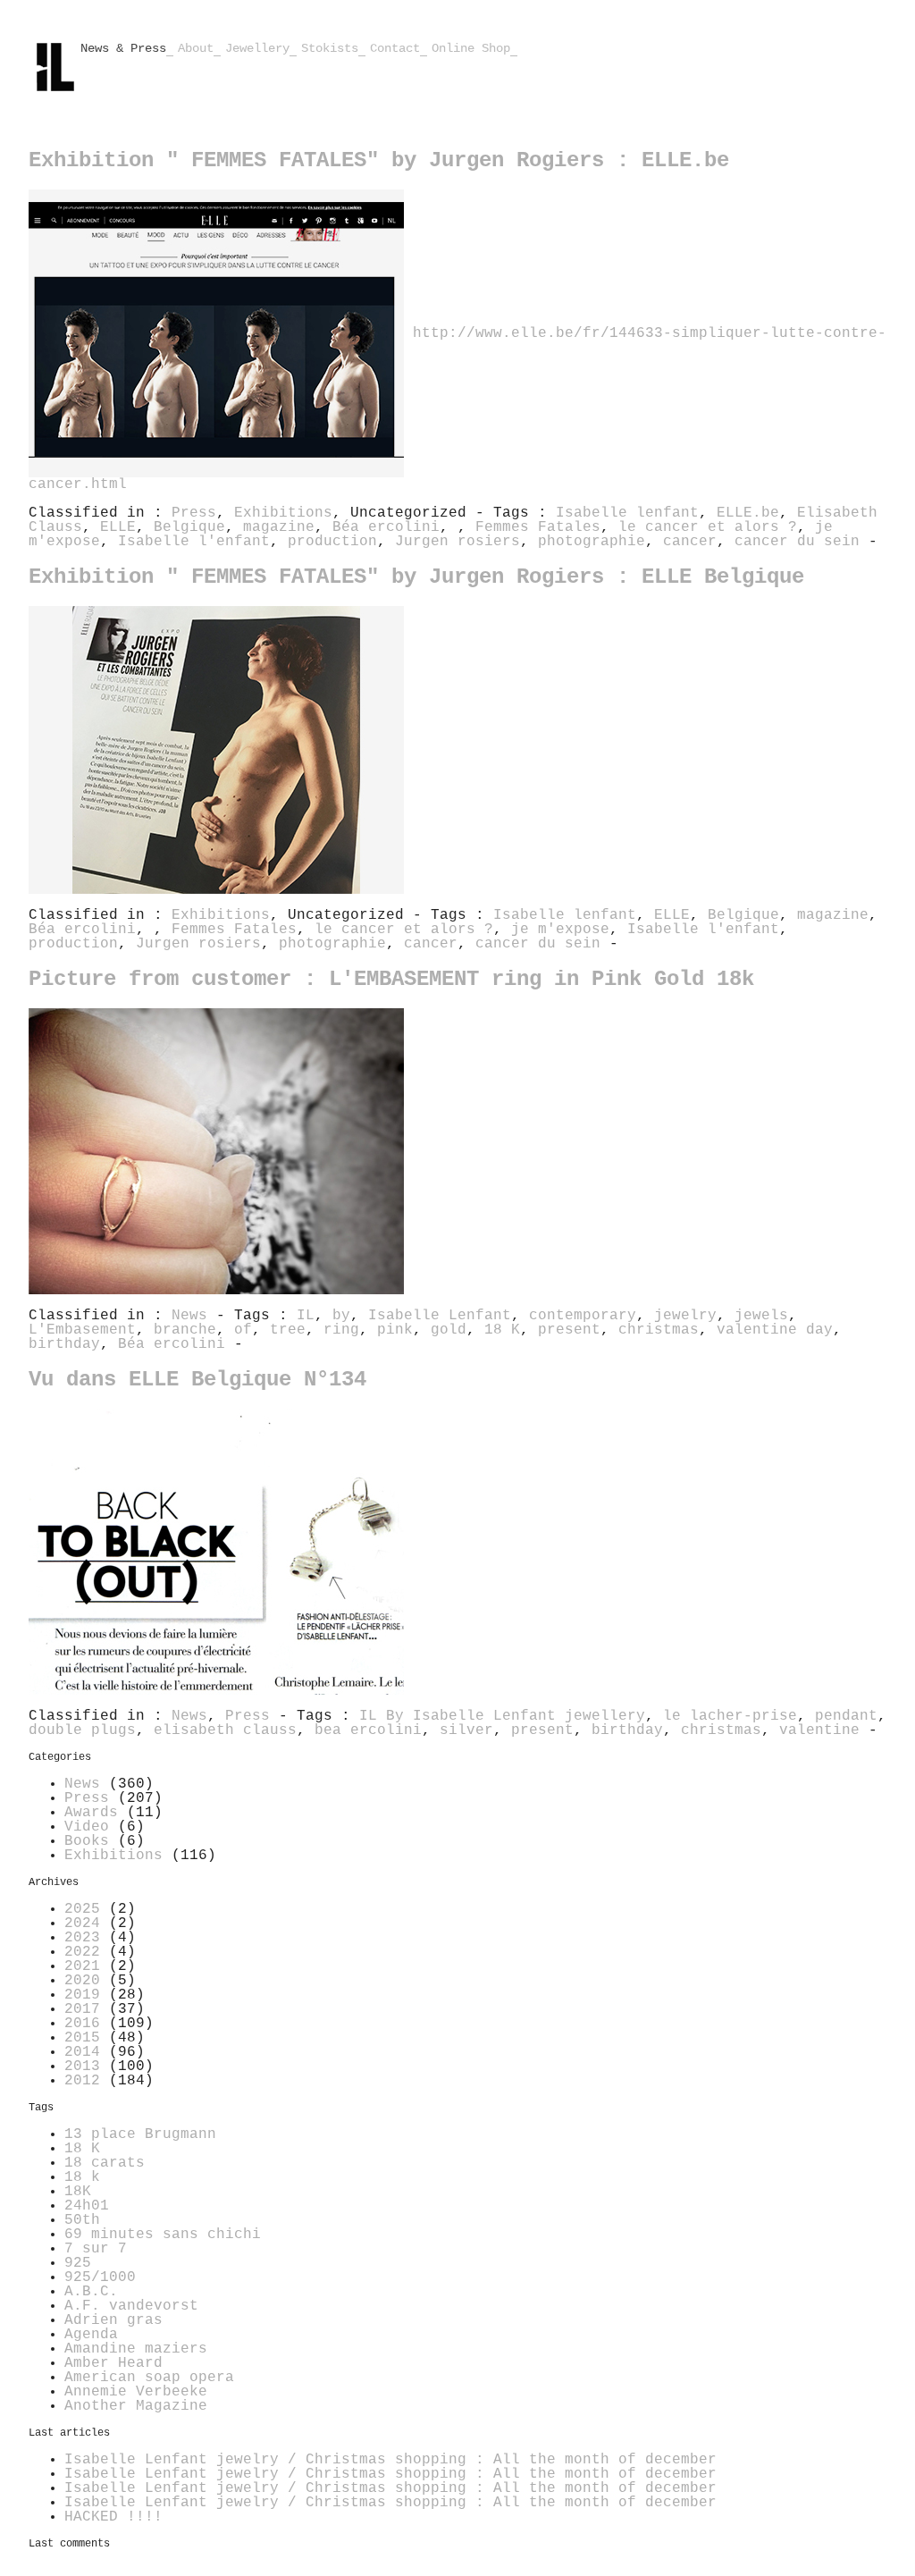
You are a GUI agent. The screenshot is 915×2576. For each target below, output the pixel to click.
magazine (279, 527)
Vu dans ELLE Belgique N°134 (197, 1380)
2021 (82, 1966)
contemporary (583, 1316)
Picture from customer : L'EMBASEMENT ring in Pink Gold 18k (391, 979)
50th (82, 2220)
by (341, 1316)
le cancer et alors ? (708, 527)
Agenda (91, 2335)
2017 (82, 2009)
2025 (82, 1909)
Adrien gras (113, 2320)
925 (78, 2263)
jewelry (685, 1316)
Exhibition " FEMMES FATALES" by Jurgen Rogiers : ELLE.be (379, 160)
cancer (690, 542)
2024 (82, 1924)
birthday (64, 1344)
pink (395, 1330)
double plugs (82, 1730)
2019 (82, 1995)
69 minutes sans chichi (163, 2235)
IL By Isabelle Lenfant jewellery (502, 1716)
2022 (82, 1952)
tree (288, 1330)
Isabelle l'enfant (194, 542)
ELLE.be (748, 513)
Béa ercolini (386, 527)
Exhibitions (283, 513)
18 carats (105, 2163)
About (196, 48)
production (332, 542)
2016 (82, 2024)
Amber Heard (113, 2363)
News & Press (123, 48)
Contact (395, 48)
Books (87, 1841)
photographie (592, 542)
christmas (659, 1330)
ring (341, 1330)
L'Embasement (82, 1330)
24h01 (87, 2206)
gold (449, 1330)
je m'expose (560, 930)
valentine (819, 1730)
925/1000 (100, 2277)
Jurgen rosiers (457, 542)
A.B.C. (91, 2292)
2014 (82, 2052)
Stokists (330, 48)
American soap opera (149, 2378)
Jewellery (257, 48)
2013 (82, 2067)
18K (78, 2192)
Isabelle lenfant (627, 513)
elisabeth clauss (225, 1730)
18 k (82, 2177)
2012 (82, 2081)
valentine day (775, 1330)
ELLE (118, 527)
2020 (82, 1981)
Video (87, 1827)
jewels (761, 1316)
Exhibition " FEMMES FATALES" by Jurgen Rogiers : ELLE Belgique (416, 577)
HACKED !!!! (113, 2517)
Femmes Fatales (538, 527)
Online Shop (471, 48)
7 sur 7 (96, 2249)
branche (185, 1330)
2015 (82, 2038)
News (189, 1316)
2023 (82, 1938)
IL (306, 1316)
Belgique (189, 527)
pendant (846, 1716)
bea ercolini (368, 1730)
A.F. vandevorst (131, 2306)
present (569, 1330)
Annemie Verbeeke (136, 2392)
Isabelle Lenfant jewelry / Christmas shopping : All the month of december (390, 2460)
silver (466, 1730)
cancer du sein (797, 542)
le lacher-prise (730, 1716)
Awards (91, 1813)
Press (194, 513)
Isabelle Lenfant (440, 1316)
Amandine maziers (136, 2349)
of (243, 1330)
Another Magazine (136, 2406)
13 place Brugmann (140, 2134)
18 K (502, 1330)
